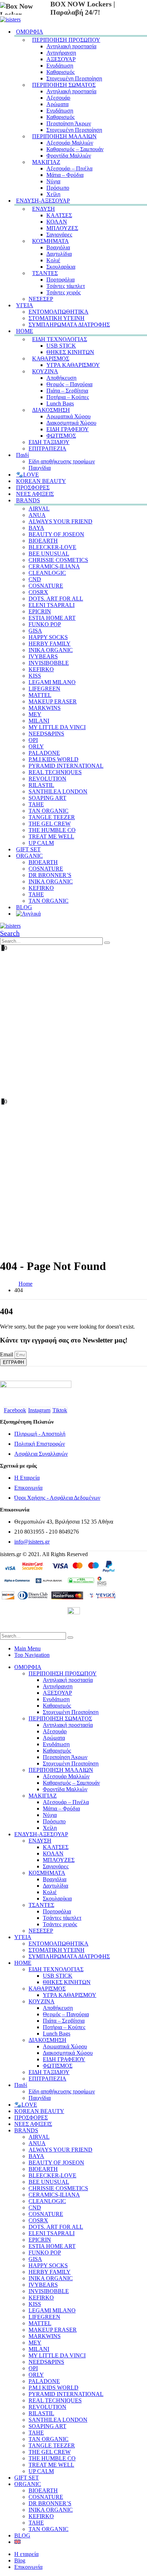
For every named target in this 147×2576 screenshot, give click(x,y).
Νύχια (53, 181)
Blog (20, 2560)
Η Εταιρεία (27, 1478)
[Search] (107, 943)
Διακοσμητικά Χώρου (71, 423)
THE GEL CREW (50, 824)
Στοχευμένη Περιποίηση (74, 78)
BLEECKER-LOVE (52, 547)
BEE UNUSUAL (49, 554)
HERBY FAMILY (50, 644)
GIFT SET (27, 2478)
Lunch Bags (60, 403)
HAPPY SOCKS (48, 637)
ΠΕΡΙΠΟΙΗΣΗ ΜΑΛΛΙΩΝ (64, 136)
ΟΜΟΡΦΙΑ (30, 32)
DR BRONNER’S (50, 875)
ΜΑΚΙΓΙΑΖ (46, 162)
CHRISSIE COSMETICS (58, 560)
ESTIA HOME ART (52, 618)
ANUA (37, 515)
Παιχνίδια (40, 2098)
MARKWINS (45, 708)
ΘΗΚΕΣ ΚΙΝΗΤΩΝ (70, 352)
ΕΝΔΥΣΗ (44, 209)
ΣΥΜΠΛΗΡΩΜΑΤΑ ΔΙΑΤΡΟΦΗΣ (69, 325)
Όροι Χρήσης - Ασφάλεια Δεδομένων (57, 1498)
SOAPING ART (47, 798)
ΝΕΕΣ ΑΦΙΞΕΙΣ (33, 2124)
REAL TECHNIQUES (55, 772)
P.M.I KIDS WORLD (54, 759)
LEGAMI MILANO (52, 682)
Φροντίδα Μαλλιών (69, 156)
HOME (25, 331)
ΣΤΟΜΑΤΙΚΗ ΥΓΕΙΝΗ (57, 318)
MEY (35, 714)
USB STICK (61, 346)
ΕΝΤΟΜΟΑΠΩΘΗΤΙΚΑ (59, 312)
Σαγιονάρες (59, 235)
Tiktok (60, 1410)
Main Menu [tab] (27, 1648)
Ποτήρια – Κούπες (68, 397)
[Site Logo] (10, 19)
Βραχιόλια (58, 247)
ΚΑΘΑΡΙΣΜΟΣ (51, 358)
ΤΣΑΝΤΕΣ (45, 273)
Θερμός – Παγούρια (69, 384)
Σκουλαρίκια (61, 267)
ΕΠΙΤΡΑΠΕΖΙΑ (47, 449)
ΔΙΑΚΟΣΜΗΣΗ (51, 410)
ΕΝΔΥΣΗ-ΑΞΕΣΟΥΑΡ (43, 201)
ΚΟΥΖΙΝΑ (45, 371)
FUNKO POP (45, 624)
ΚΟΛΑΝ (57, 222)
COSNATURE (46, 586)
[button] (10, 933)
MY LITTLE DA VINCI (57, 727)
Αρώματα (57, 104)
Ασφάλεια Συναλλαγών (41, 1454)
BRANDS (28, 500)
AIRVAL (39, 509)
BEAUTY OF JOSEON (56, 534)
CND (35, 579)
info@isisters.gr (32, 1542)
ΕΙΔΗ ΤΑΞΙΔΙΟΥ (49, 442)
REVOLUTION (47, 779)
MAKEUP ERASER (53, 701)
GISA (35, 631)
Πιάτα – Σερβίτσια (67, 391)
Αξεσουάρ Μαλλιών (70, 143)
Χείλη (50, 1828)
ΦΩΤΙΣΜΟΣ (61, 436)
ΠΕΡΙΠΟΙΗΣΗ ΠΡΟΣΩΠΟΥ (66, 40)
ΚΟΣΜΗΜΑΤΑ (50, 241)
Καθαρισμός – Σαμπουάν (75, 149)
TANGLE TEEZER (52, 817)
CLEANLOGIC (47, 573)
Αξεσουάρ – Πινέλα (69, 168)
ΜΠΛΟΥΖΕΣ (62, 228)
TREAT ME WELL (51, 836)
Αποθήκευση (61, 378)
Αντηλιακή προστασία (71, 46)
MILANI (39, 721)
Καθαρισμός (60, 72)
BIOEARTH (43, 541)
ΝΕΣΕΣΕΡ (41, 299)
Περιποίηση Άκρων (69, 123)
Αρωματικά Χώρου (69, 416)
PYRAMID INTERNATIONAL (66, 766)
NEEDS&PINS (46, 734)
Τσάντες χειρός (64, 292)
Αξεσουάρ (58, 98)
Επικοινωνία (28, 1488)
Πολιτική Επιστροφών (40, 1444)
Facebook (15, 1410)
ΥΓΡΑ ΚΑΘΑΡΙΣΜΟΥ (73, 365)
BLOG (22, 2535)
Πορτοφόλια (60, 280)
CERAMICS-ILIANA (54, 566)
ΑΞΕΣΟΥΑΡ (61, 59)
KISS (35, 676)
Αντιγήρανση (61, 53)
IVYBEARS (43, 656)
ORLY (36, 746)
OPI (33, 740)
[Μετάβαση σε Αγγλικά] (28, 913)
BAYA (36, 528)
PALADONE (44, 753)
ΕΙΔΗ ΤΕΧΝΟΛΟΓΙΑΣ (60, 339)
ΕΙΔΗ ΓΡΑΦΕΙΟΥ (68, 429)
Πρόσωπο (58, 188)
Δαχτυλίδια (59, 254)
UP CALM (41, 2471)
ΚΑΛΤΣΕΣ (59, 215)
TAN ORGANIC (49, 811)
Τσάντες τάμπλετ (66, 286)
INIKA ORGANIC (51, 650)
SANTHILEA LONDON (58, 791)
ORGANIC (29, 856)
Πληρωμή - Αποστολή (40, 1434)
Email (7, 1354)
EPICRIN (40, 611)
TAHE (36, 804)
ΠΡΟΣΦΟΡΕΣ (31, 2117)
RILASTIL (41, 785)
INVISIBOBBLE (49, 663)
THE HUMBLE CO (52, 830)
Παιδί (22, 455)
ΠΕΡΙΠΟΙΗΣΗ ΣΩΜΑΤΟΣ (64, 85)
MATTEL (40, 695)
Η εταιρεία (26, 2554)
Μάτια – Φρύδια (65, 175)
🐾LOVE (26, 2105)
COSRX (38, 592)
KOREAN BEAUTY (39, 2111)
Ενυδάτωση (60, 66)
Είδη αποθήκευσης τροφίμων (62, 461)
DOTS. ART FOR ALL (56, 599)
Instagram (39, 1410)
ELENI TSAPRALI (52, 605)
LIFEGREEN (44, 689)
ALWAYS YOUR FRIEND (60, 521)
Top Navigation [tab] (32, 1655)
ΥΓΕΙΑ (25, 305)
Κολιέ (53, 260)
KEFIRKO (41, 669)
